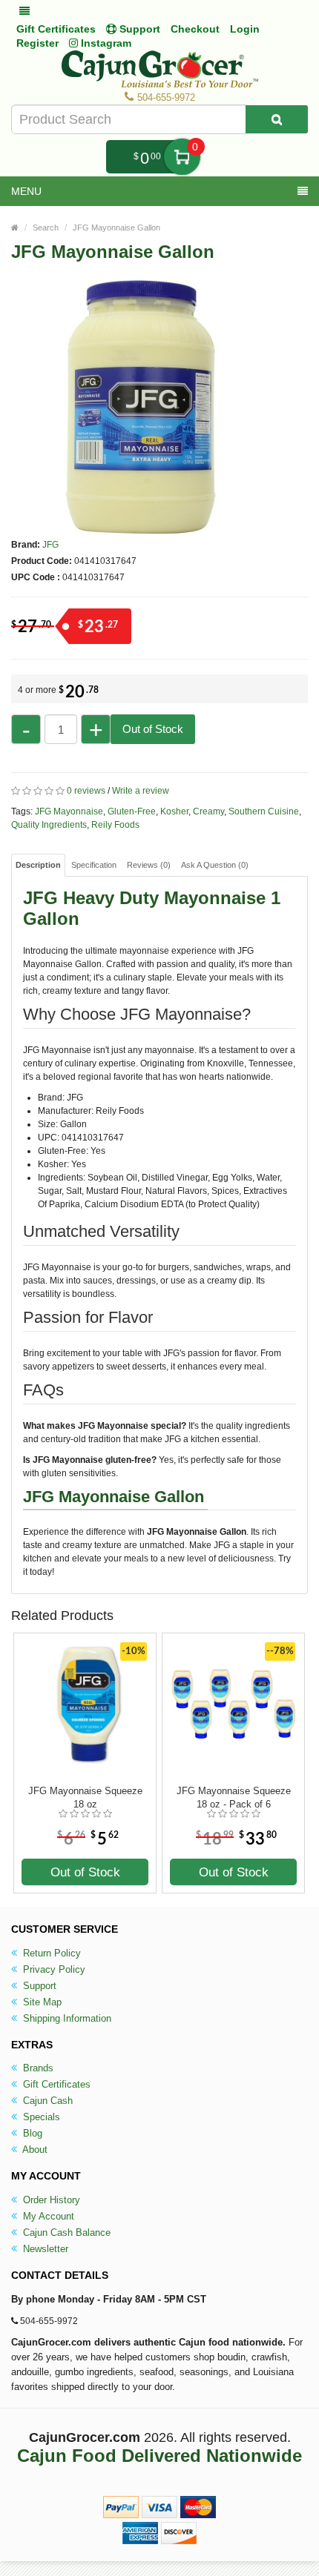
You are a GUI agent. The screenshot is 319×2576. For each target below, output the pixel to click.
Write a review (141, 791)
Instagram (105, 43)
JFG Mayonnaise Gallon (116, 228)
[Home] (15, 228)
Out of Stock (153, 729)
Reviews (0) (149, 865)
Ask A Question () (215, 865)
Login (245, 29)
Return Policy (50, 1953)
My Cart (182, 157)
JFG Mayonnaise (69, 811)
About (34, 2150)
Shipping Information (66, 2018)
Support (38, 1986)
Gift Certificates (56, 29)
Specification (94, 865)
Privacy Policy (53, 1969)
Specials (40, 2117)
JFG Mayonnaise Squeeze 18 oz (85, 1797)
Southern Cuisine (264, 811)
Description (38, 865)
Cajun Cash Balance (65, 2233)
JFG (50, 545)
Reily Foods (115, 825)
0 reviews (86, 791)
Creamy (208, 811)
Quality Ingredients (49, 825)
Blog (31, 2133)
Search (46, 228)
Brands (37, 2068)
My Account (47, 2216)
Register (37, 43)
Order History (50, 2200)
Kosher (174, 811)
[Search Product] (277, 119)
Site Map (41, 2002)
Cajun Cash (46, 2101)
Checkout (195, 29)
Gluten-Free (132, 811)
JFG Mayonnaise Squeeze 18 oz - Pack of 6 (234, 1797)
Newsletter (44, 2249)
